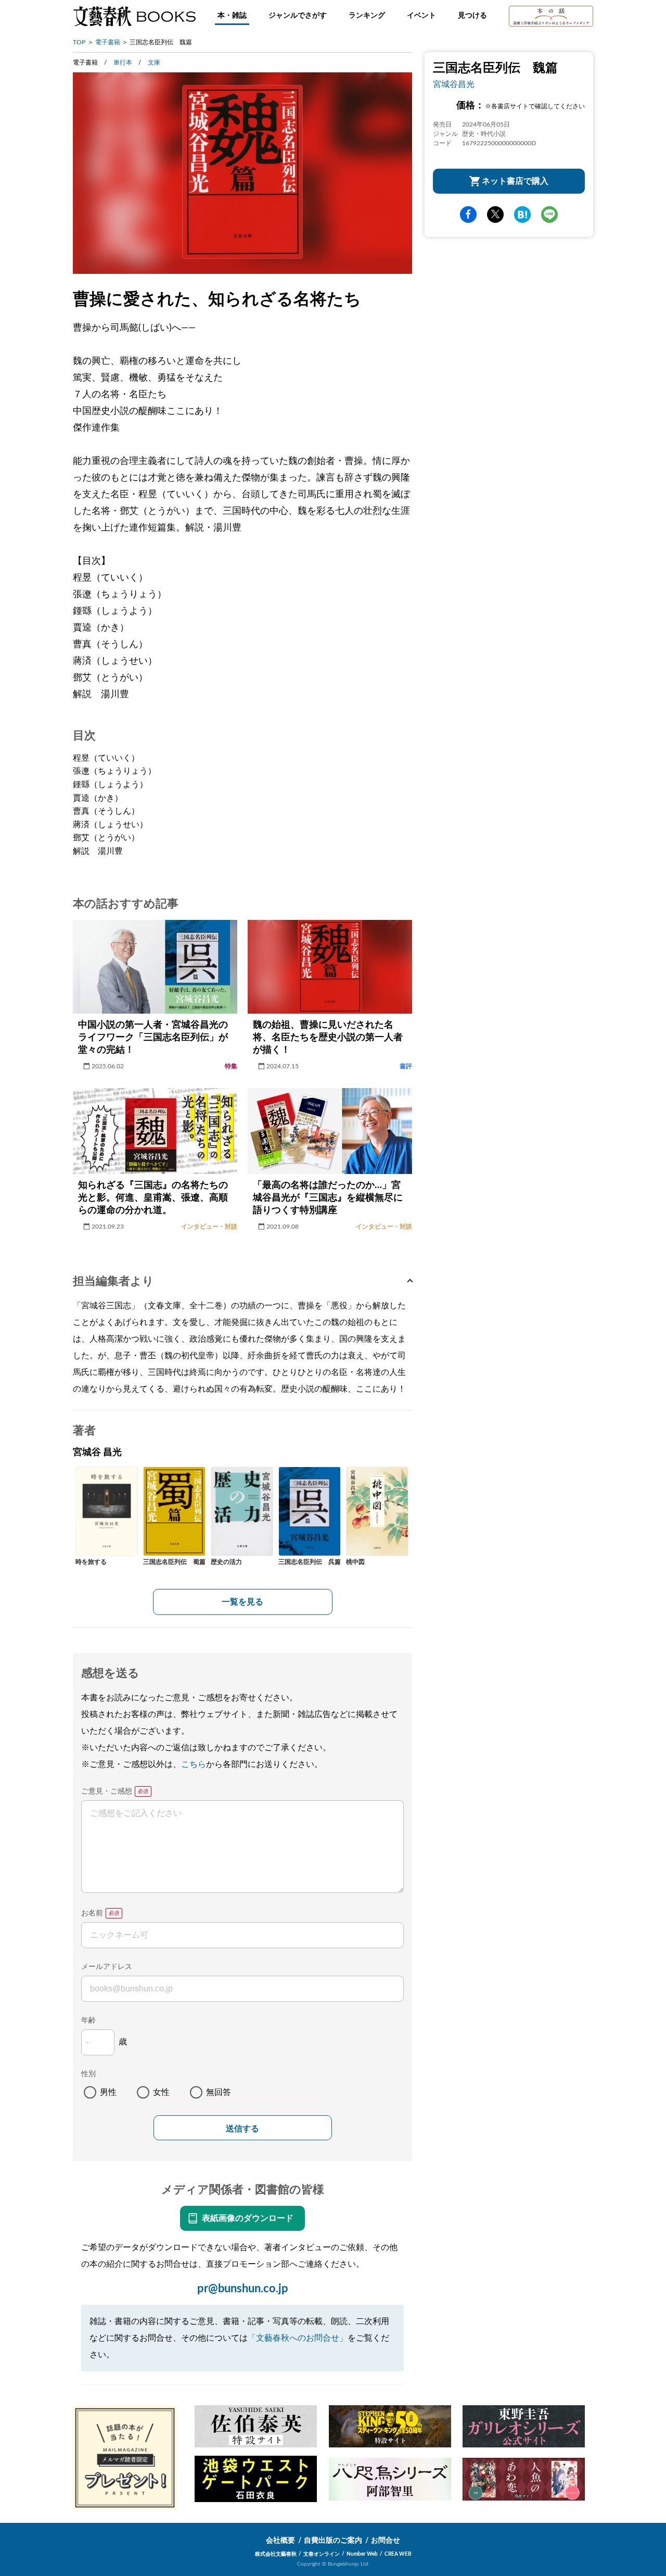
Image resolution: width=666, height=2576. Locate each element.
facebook (468, 214)
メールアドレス (107, 1967)
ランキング (367, 16)
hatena (522, 214)
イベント (421, 16)
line (549, 214)
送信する (242, 2129)
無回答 (219, 2092)
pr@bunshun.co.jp (243, 2289)
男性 (108, 2092)
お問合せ (386, 2541)
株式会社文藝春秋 (276, 2554)
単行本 (123, 62)
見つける (472, 16)
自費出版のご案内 (333, 2541)
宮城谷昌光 (454, 84)
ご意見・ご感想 (107, 1791)
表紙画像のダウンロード (248, 2218)
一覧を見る (242, 1602)
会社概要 (280, 2541)
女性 (161, 2092)
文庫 (154, 62)
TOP (79, 42)
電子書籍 (108, 42)
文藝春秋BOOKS (134, 16)
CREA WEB (398, 2554)
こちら (194, 1764)
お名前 (92, 1913)
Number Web (362, 2554)
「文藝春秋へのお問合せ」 (298, 2338)
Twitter (495, 214)
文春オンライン (322, 2554)
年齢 (88, 2021)
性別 (88, 2074)
